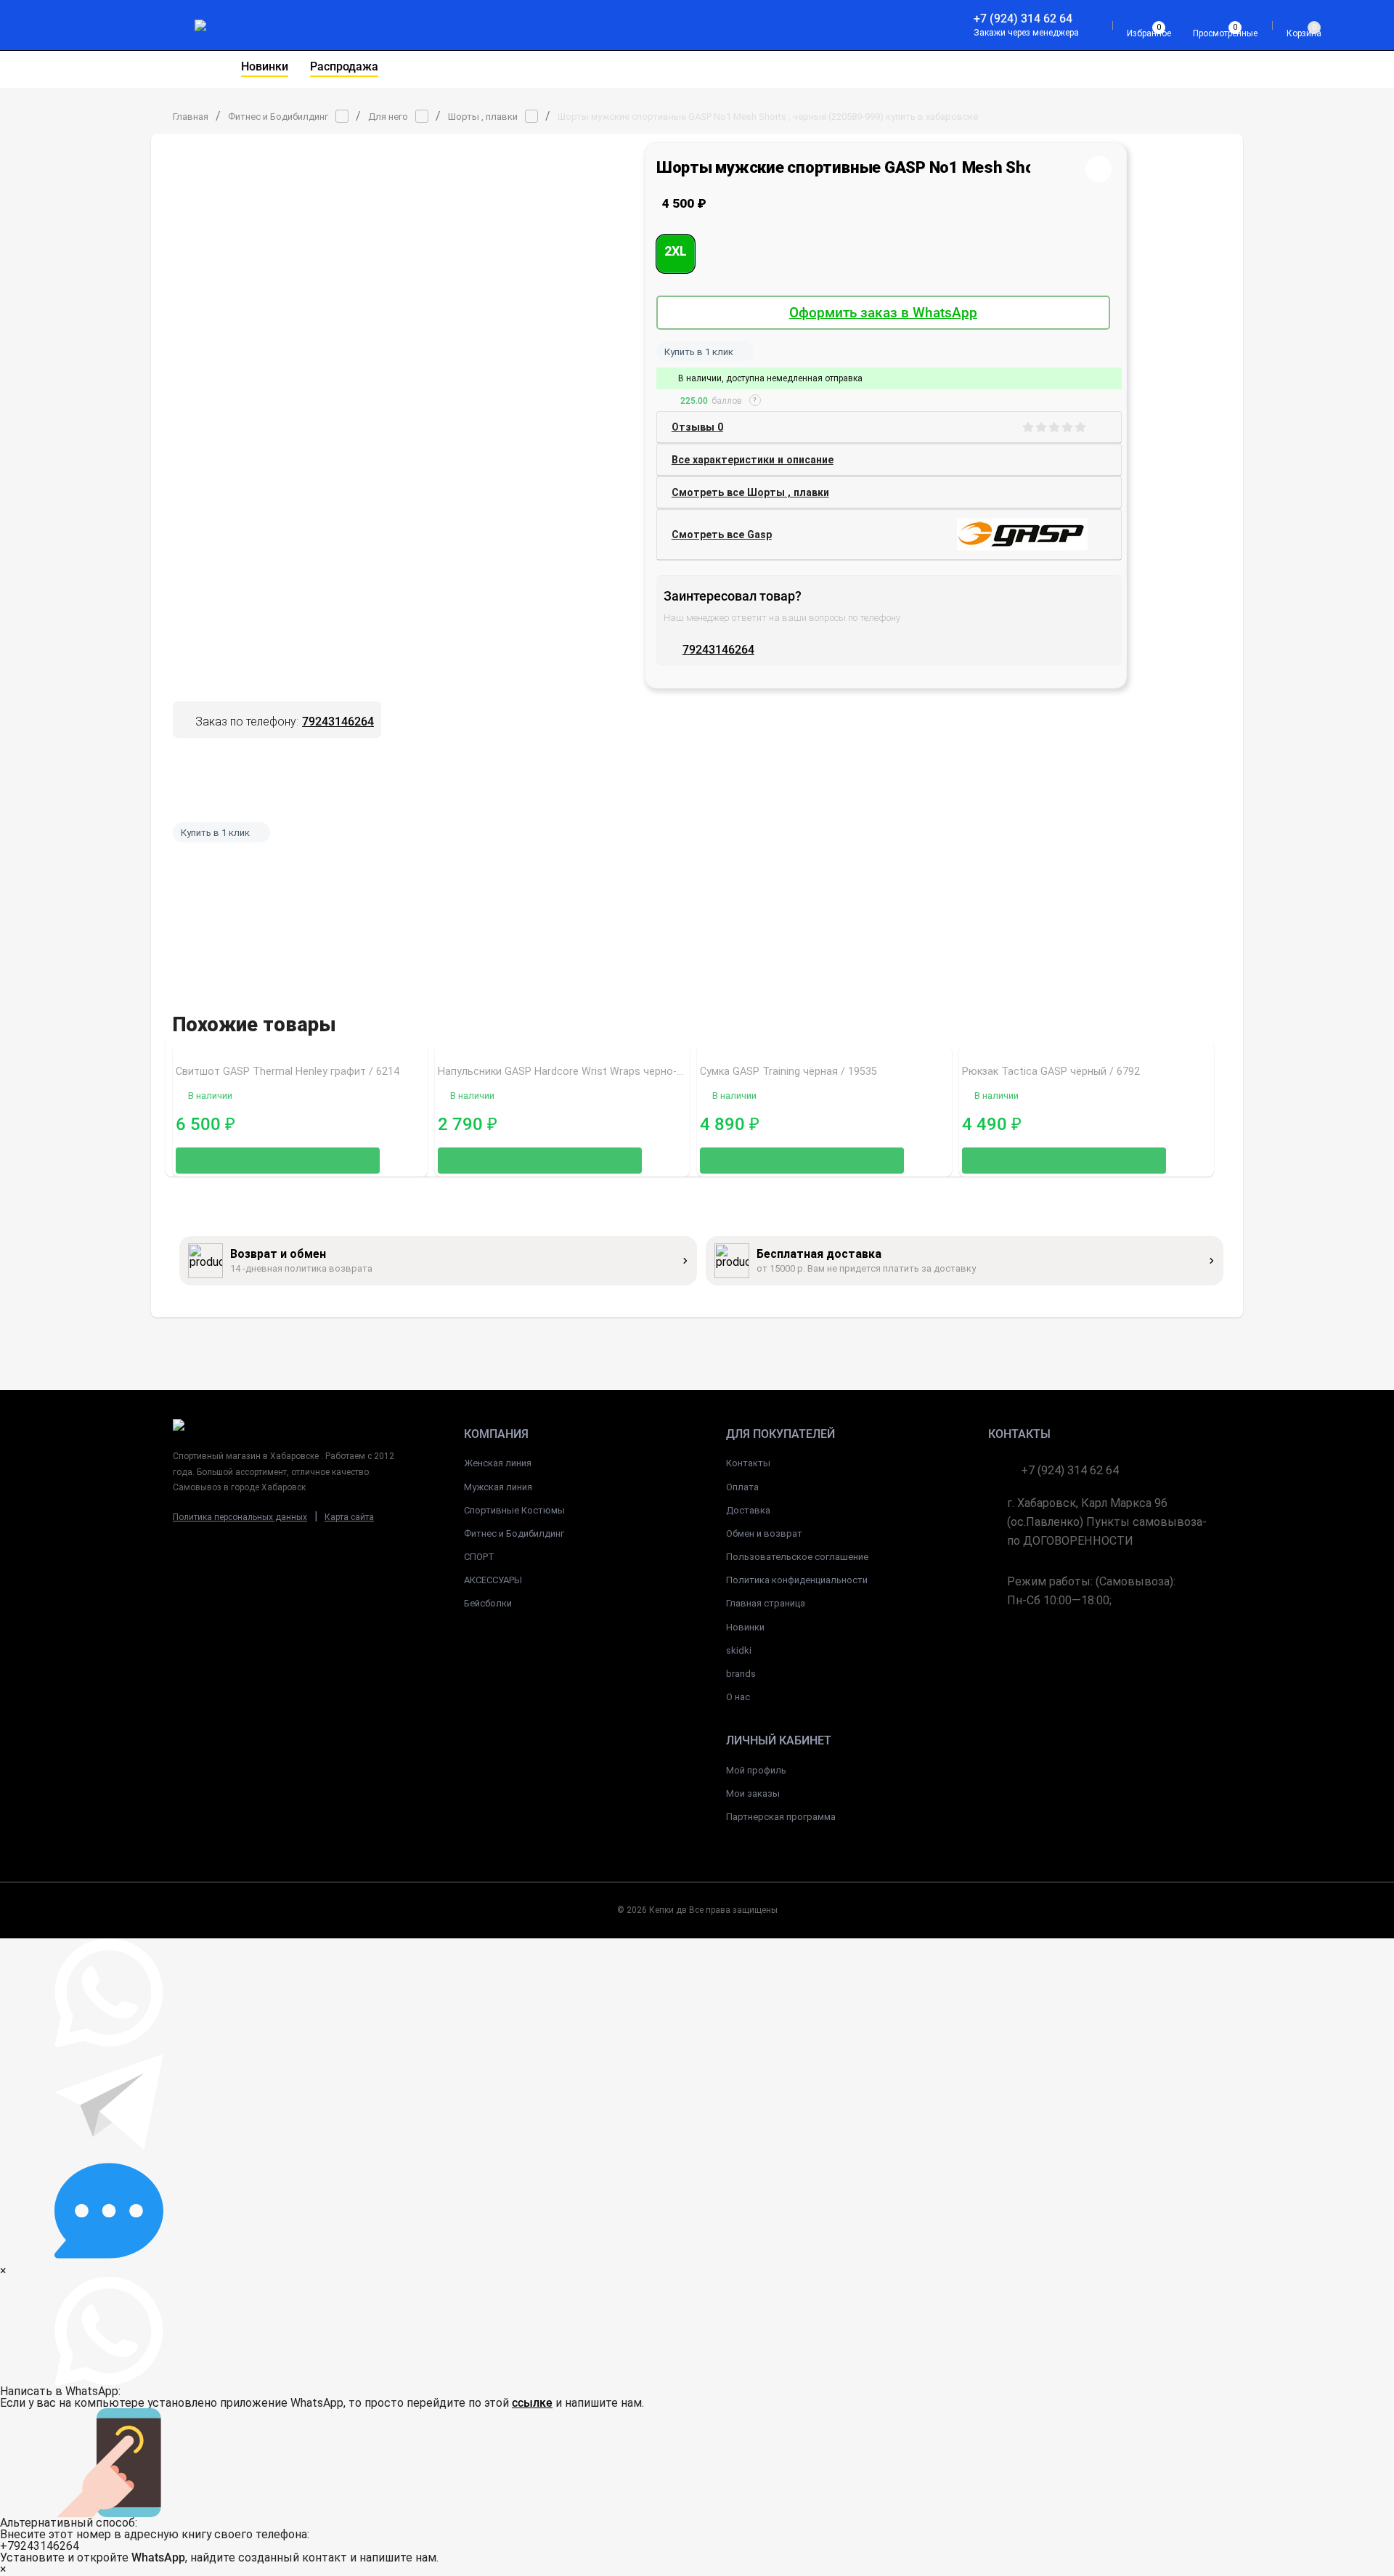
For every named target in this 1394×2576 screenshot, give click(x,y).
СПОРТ (479, 1557)
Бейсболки (488, 1603)
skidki (739, 1650)
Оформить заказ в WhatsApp (883, 313)
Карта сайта (349, 1517)
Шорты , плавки (483, 117)
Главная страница (766, 1603)
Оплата (742, 1487)
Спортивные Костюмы (514, 1510)
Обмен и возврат (764, 1533)
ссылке (532, 2403)
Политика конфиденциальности (797, 1580)
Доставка (748, 1510)
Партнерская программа (781, 1817)
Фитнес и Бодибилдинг (278, 117)
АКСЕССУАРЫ (493, 1580)
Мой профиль (756, 1770)
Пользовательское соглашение (797, 1557)
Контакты (748, 1463)
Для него (388, 117)
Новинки (745, 1627)
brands (741, 1674)
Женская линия (498, 1463)
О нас (738, 1697)
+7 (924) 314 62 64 (1023, 19)
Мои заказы (753, 1793)
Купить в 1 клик (699, 352)
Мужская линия (498, 1487)
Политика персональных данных (240, 1517)
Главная (191, 117)
